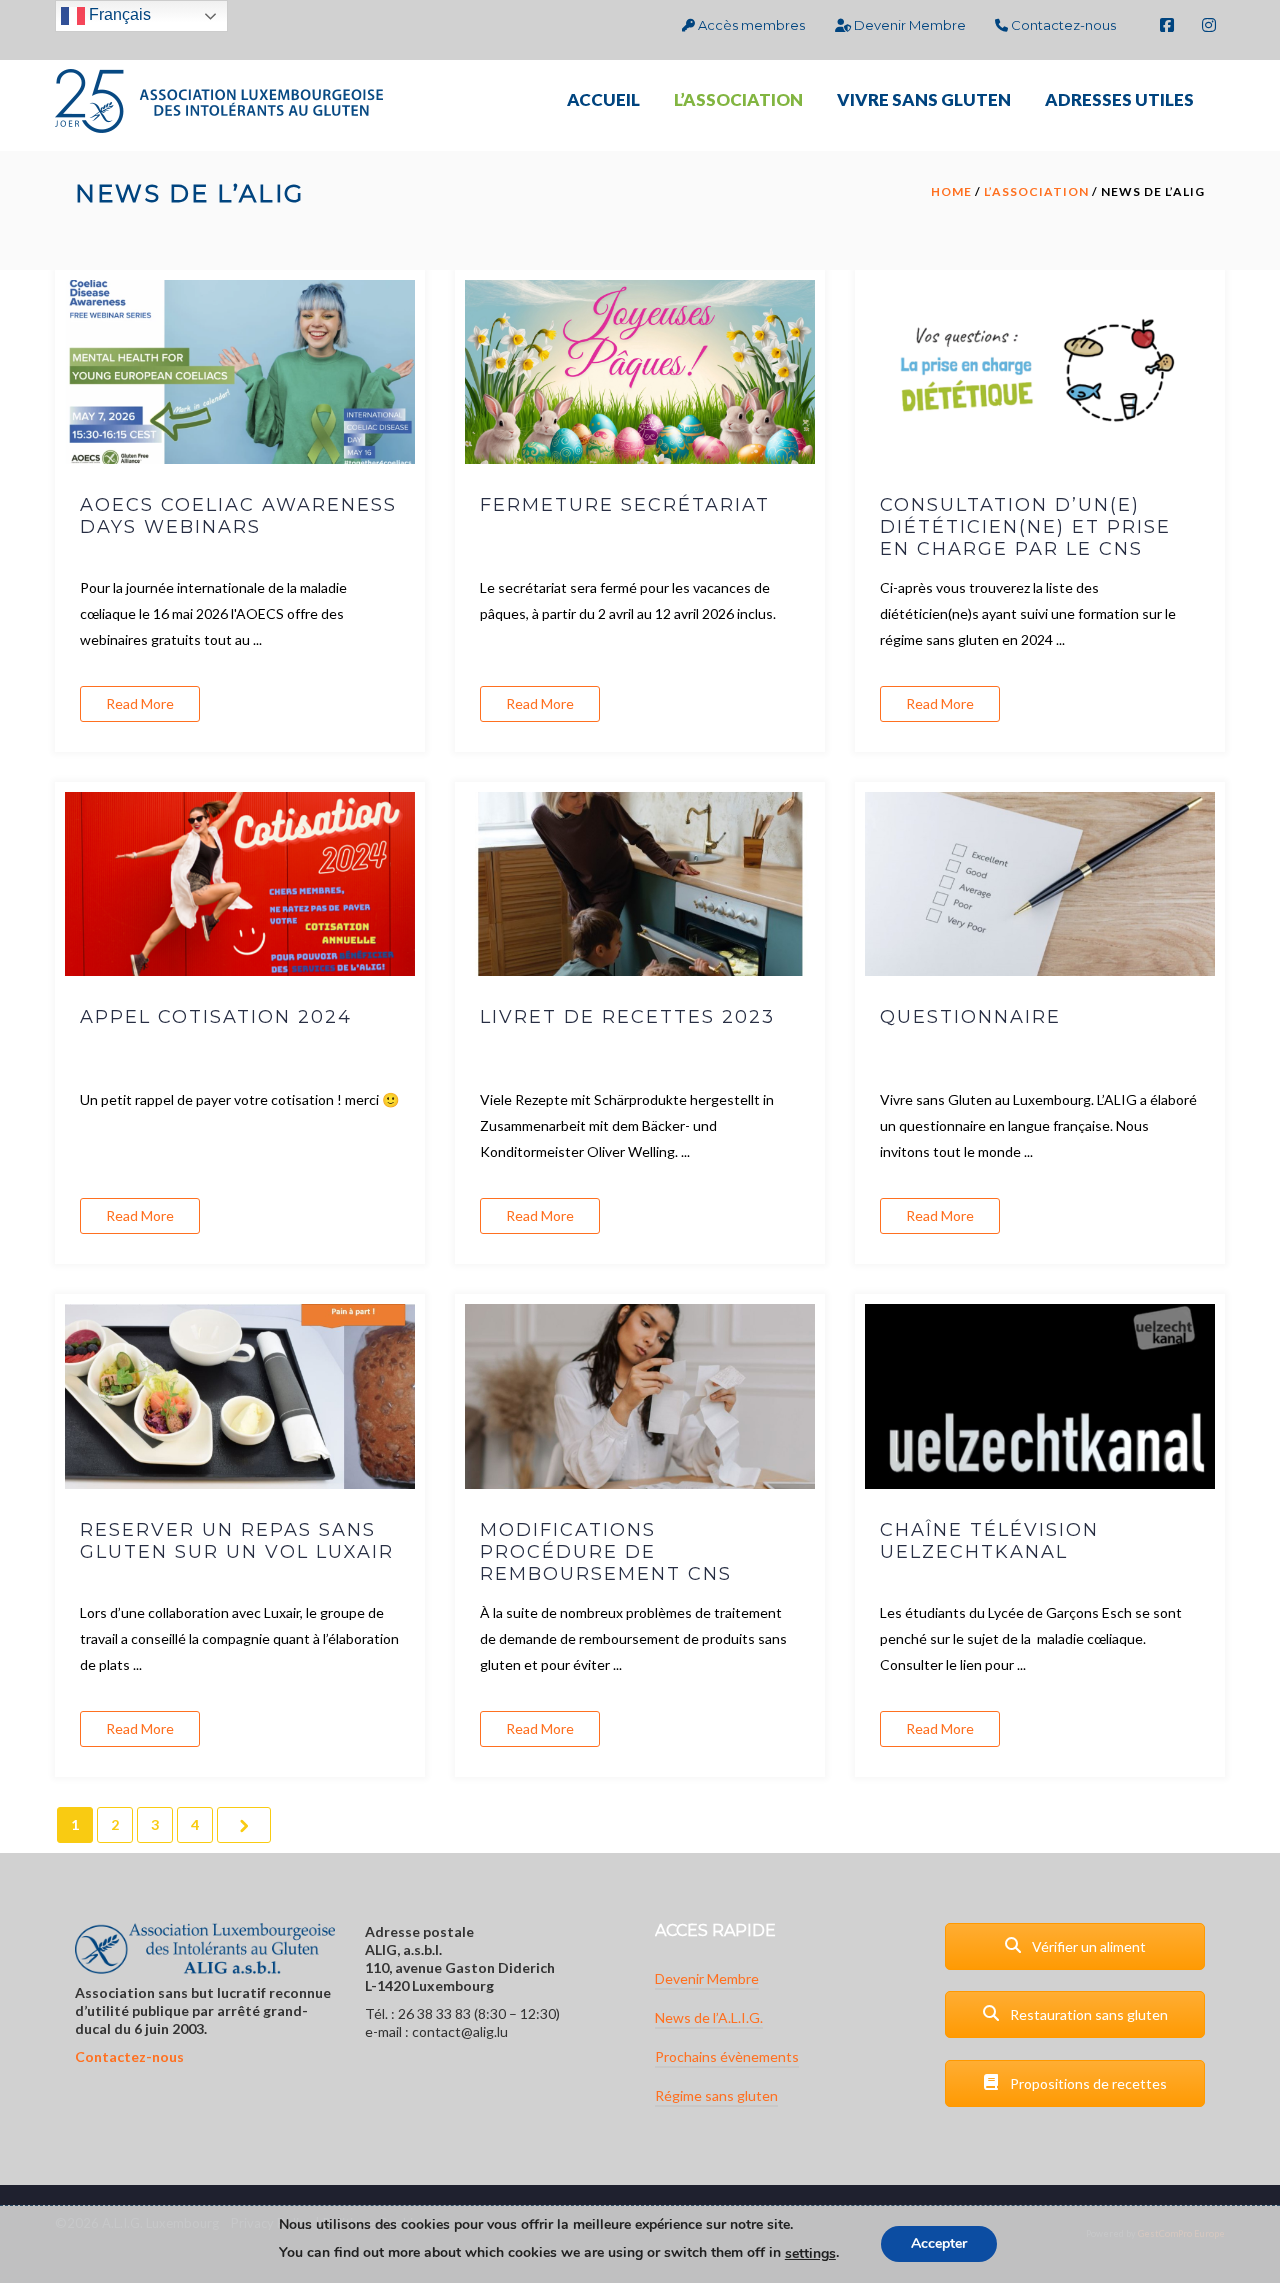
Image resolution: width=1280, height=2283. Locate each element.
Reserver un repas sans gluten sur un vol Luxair (237, 1541)
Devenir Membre (908, 25)
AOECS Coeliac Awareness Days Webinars (238, 516)
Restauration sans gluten (1087, 2014)
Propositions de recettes (1087, 2083)
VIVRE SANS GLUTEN (924, 99)
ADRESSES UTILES (1119, 99)
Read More (140, 703)
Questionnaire (970, 1017)
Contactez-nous (1062, 25)
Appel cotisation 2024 (216, 1017)
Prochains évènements (727, 2056)
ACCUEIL (603, 99)
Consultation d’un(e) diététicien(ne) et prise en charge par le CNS (1025, 527)
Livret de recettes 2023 (627, 1017)
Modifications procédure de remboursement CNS (606, 1552)
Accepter (939, 2244)
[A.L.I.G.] (219, 99)
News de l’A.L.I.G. (709, 2017)
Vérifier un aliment (1087, 1946)
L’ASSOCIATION (738, 99)
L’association (1036, 191)
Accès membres (750, 25)
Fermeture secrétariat (625, 505)
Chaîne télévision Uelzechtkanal (989, 1541)
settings (810, 2254)
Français (118, 14)
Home (951, 191)
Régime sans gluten (716, 2095)
